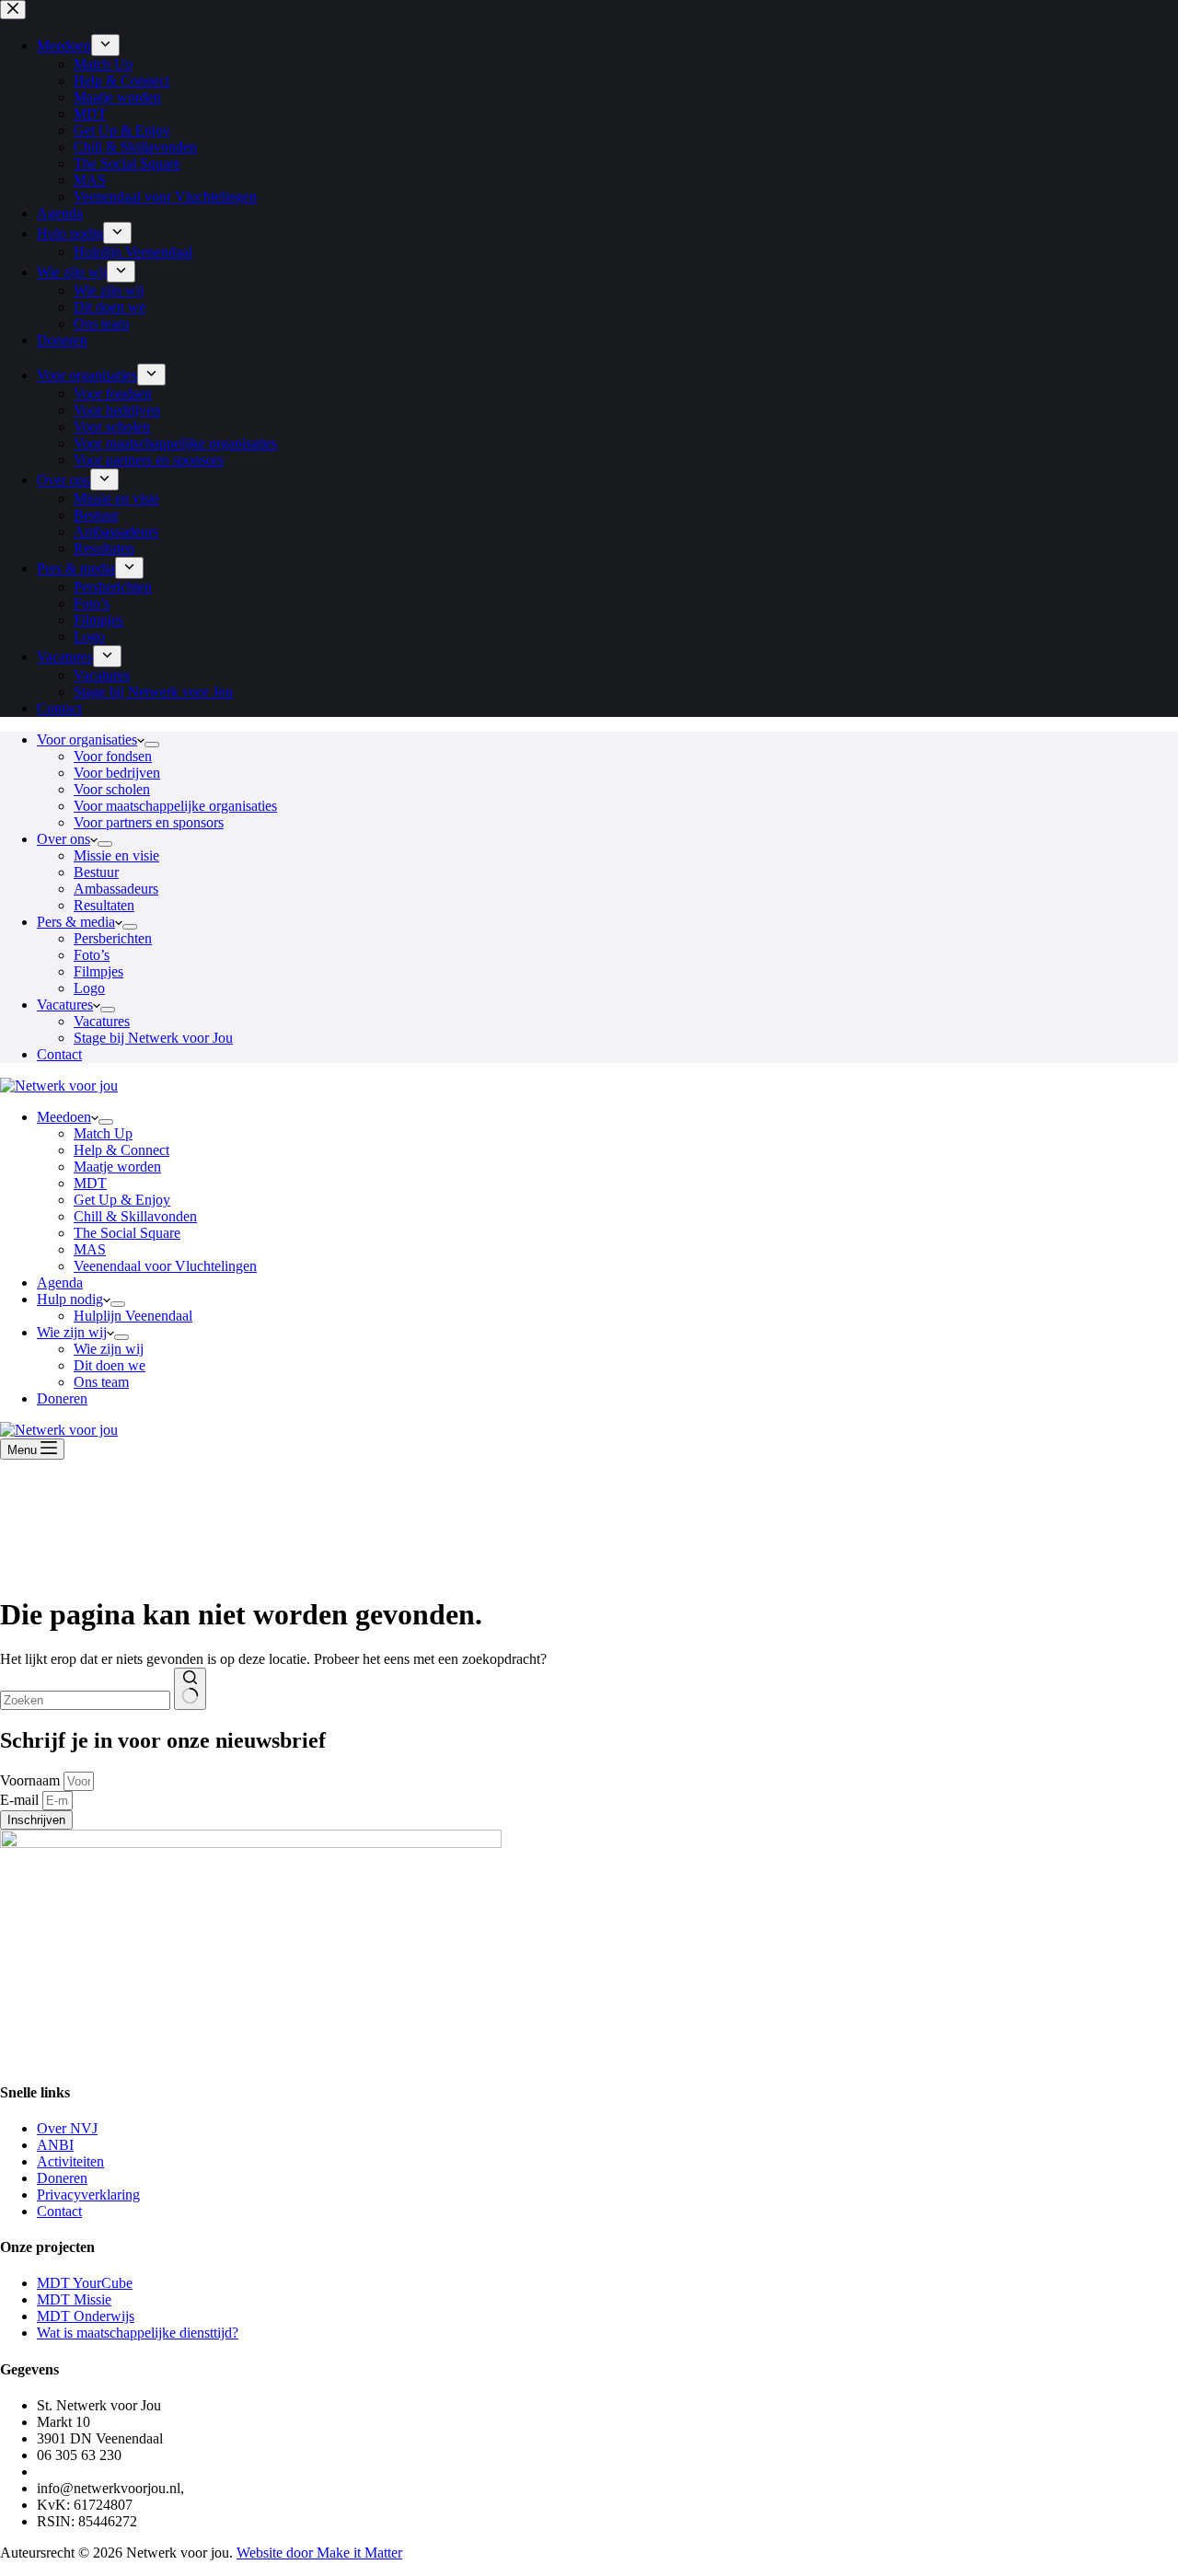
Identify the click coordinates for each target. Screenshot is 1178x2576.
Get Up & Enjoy (122, 1200)
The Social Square (127, 1233)
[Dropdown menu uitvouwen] (152, 745)
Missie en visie (116, 855)
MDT (90, 1183)
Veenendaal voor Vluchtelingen (165, 1266)
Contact (59, 1054)
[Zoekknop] (190, 1689)
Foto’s (92, 955)
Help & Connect (121, 1150)
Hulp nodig (70, 1299)
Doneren (62, 1398)
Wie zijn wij (72, 1332)
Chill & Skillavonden (135, 1216)
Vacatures (65, 1005)
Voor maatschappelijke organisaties (175, 806)
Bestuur (96, 872)
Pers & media (76, 922)
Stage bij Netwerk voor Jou (153, 1038)
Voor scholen (112, 789)
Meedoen (64, 1117)
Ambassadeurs (116, 889)
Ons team (101, 1382)
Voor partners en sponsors (149, 822)
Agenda (60, 1282)
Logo (89, 988)
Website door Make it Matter (319, 2553)
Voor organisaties (87, 739)
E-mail (21, 1800)
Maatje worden (117, 1167)
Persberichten (113, 938)
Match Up (103, 1133)
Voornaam (32, 1780)
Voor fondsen (113, 756)
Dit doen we (110, 1365)
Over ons (64, 839)
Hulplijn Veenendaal (133, 1316)
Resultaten (104, 905)
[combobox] (85, 1700)
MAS (90, 1249)
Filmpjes (98, 971)
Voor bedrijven (117, 773)
